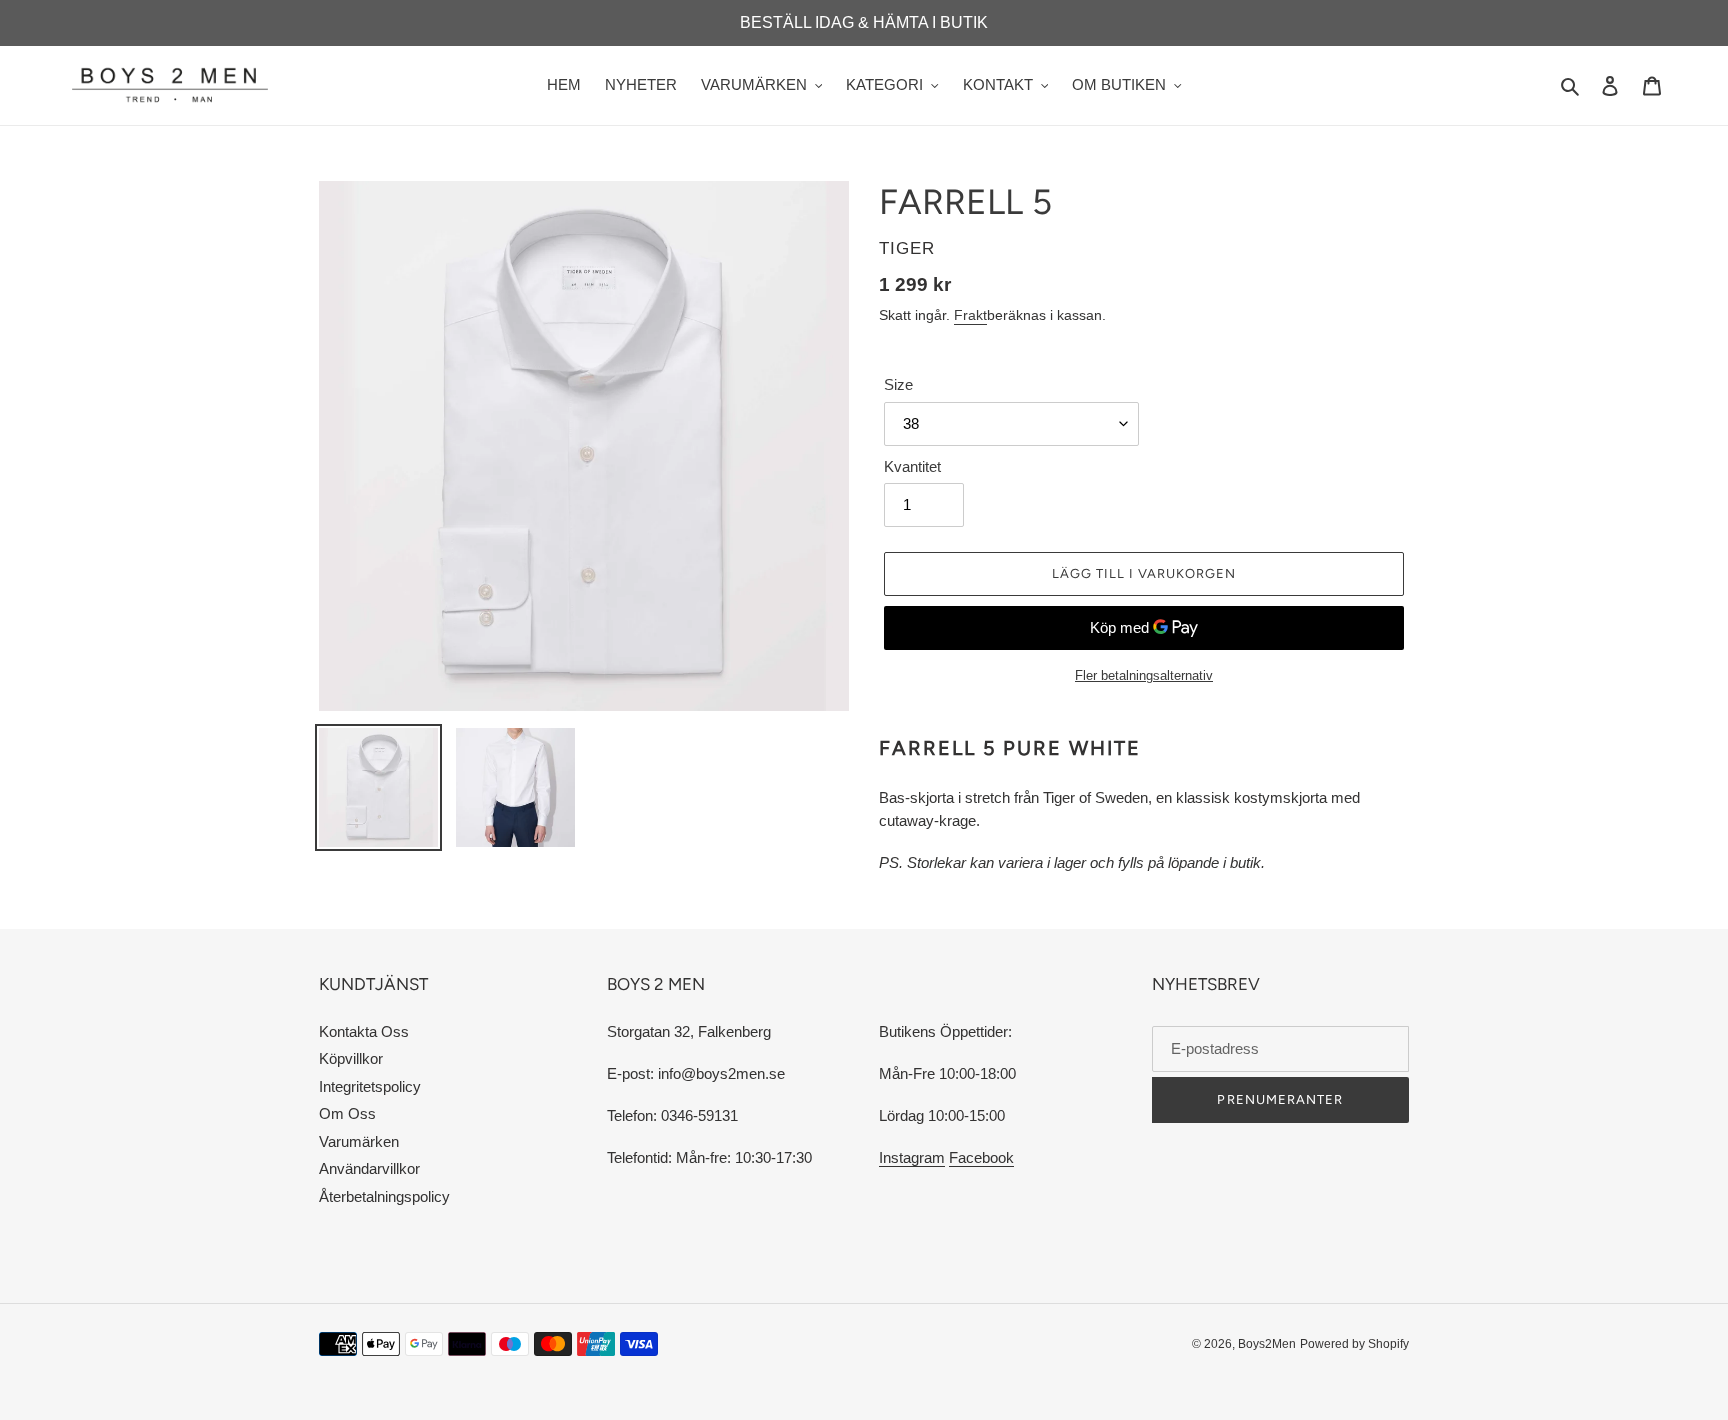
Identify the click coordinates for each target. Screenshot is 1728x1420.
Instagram (912, 1157)
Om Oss (347, 1113)
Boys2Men (1267, 1344)
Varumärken (359, 1141)
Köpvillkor (351, 1058)
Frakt (970, 315)
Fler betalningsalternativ (1144, 675)
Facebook (981, 1157)
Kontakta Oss (364, 1031)
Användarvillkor (369, 1168)
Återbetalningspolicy (384, 1196)
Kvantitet (912, 466)
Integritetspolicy (370, 1086)
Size (898, 384)
